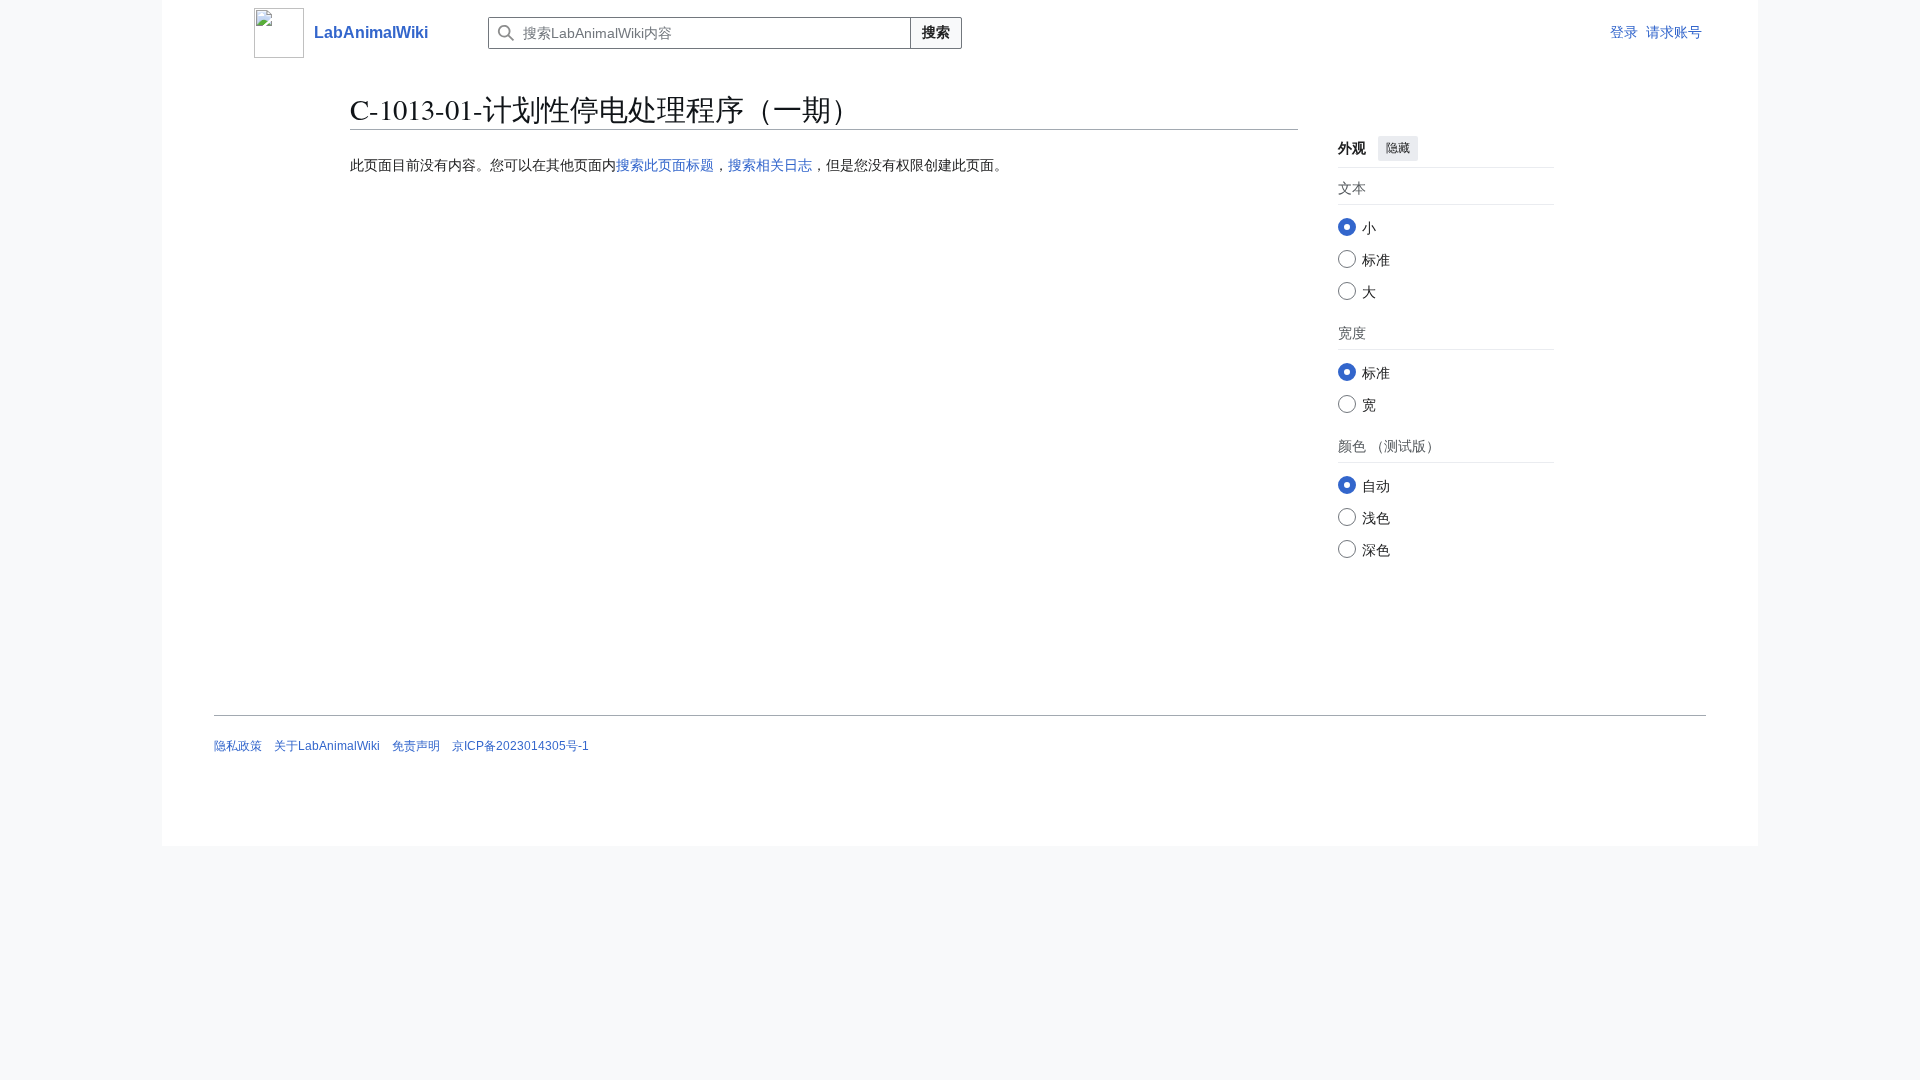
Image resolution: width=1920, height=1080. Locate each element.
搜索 (936, 32)
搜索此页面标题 (665, 165)
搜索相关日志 (770, 165)
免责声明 (416, 746)
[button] (224, 33)
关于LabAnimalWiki (327, 746)
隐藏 (1398, 148)
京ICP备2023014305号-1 (520, 746)
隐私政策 (238, 746)
